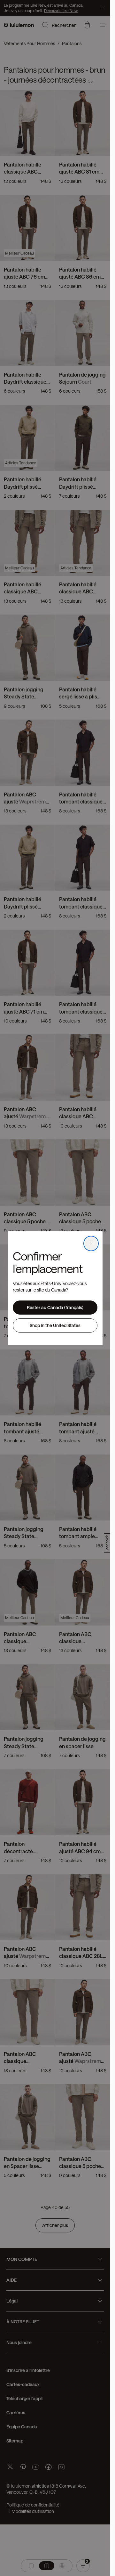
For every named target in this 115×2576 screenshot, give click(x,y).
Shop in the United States (55, 1325)
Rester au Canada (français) (55, 1307)
